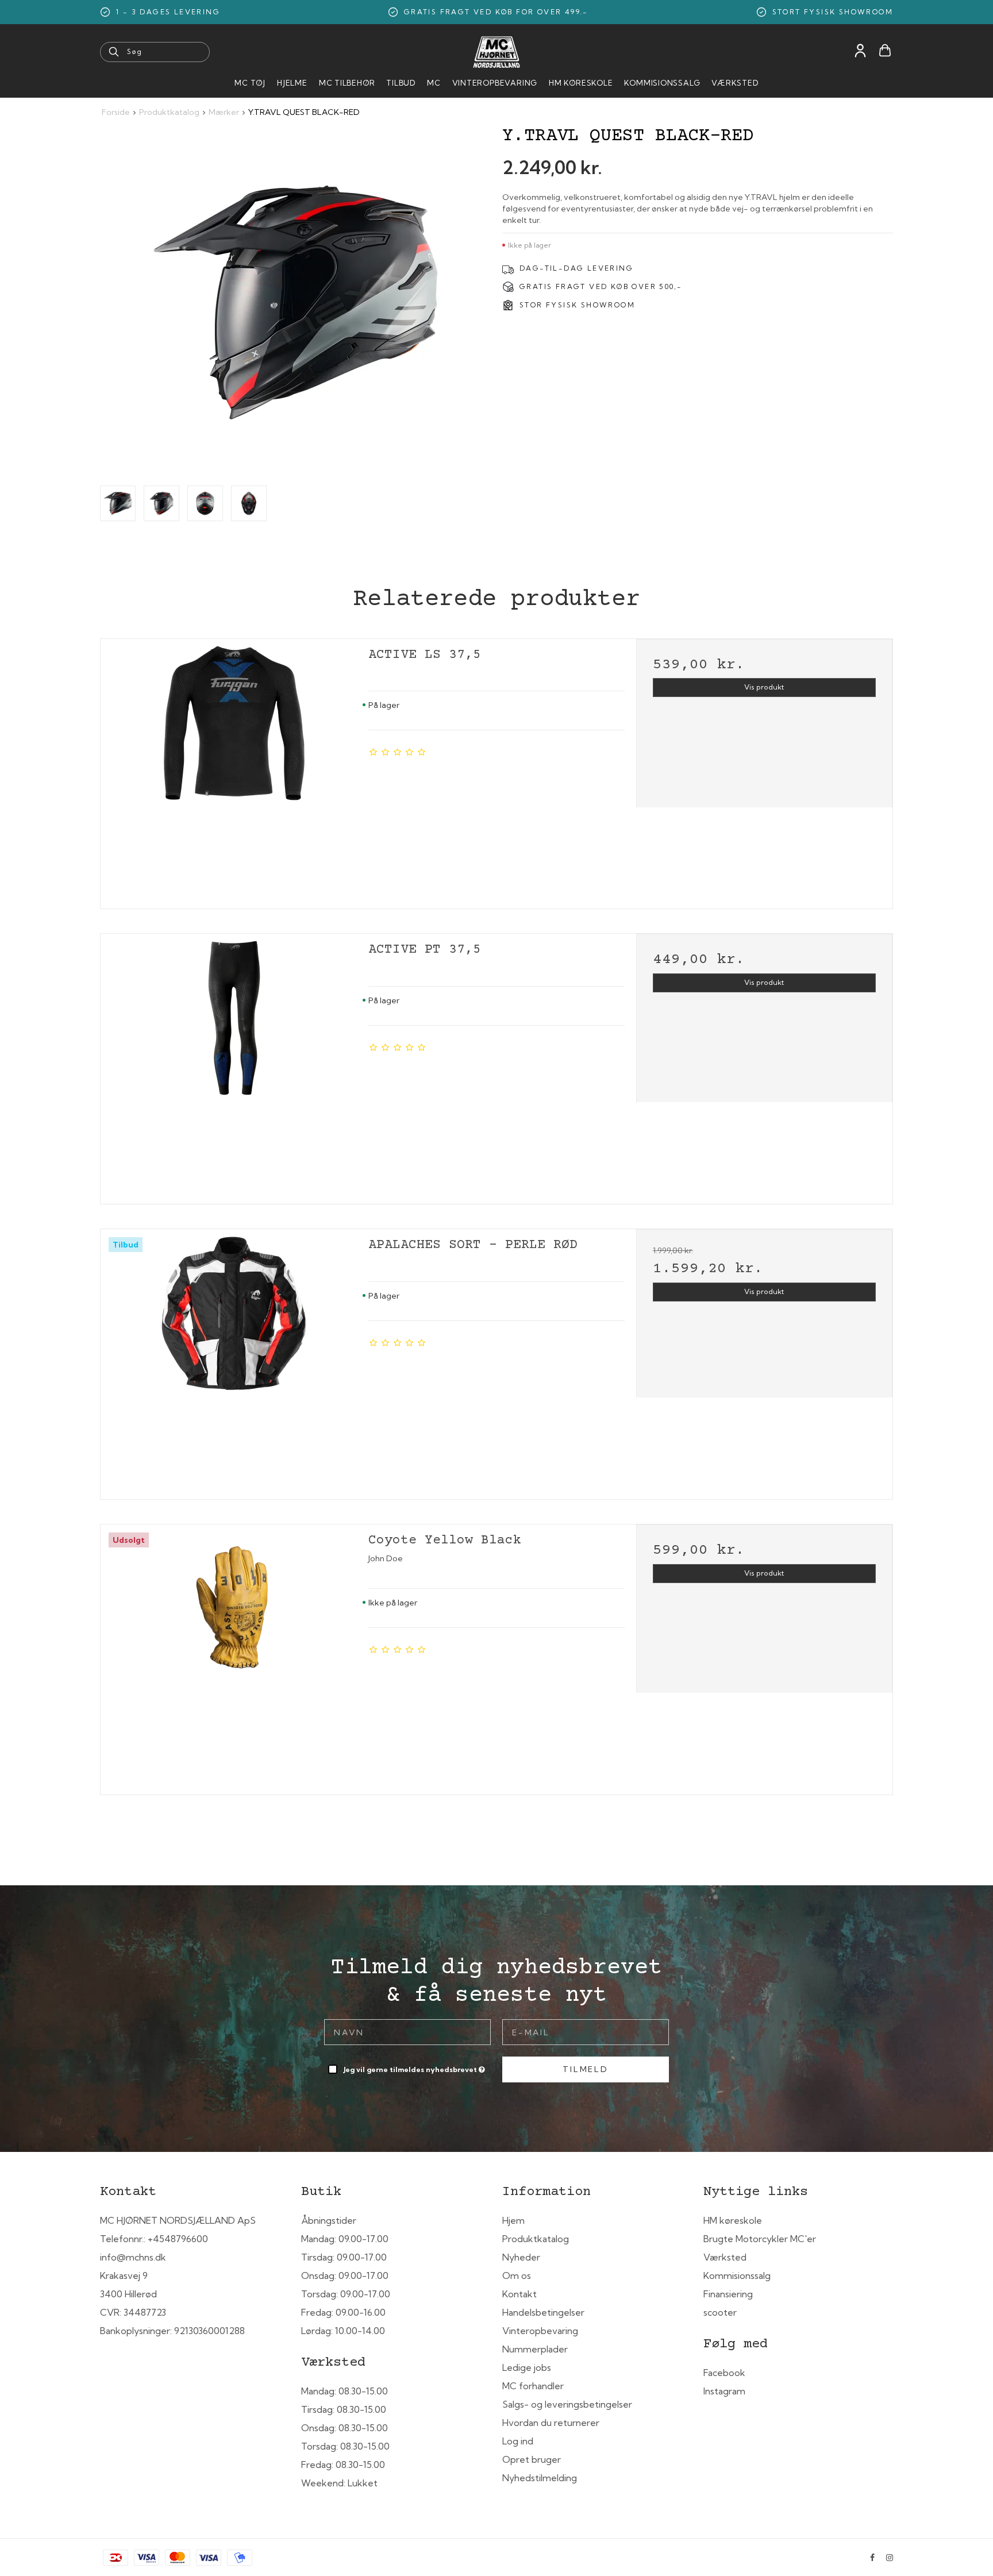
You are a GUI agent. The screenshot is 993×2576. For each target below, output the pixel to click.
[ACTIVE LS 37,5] (234, 770)
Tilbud (401, 83)
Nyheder (521, 2257)
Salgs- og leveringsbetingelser (567, 2404)
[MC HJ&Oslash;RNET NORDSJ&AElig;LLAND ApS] (496, 52)
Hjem (513, 2220)
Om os (517, 2275)
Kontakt (519, 2294)
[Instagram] (890, 2558)
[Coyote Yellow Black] (234, 1655)
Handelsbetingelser (543, 2312)
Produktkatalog (536, 2239)
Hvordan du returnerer (551, 2423)
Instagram (724, 2391)
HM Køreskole (581, 83)
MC (434, 83)
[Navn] (407, 2031)
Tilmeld (586, 2069)
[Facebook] (872, 2558)
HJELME (292, 83)
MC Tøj (250, 83)
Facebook (724, 2373)
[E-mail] (586, 2031)
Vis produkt (764, 687)
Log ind (518, 2441)
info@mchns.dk (133, 2257)
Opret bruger (532, 2459)
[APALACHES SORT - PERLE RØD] (234, 1360)
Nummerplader (535, 2349)
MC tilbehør (347, 83)
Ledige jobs (527, 2367)
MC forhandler (533, 2386)
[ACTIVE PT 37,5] (234, 1065)
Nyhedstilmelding (540, 2478)
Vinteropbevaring (495, 83)
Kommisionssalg (662, 83)
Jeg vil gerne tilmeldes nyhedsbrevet (415, 2067)
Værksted (735, 83)
